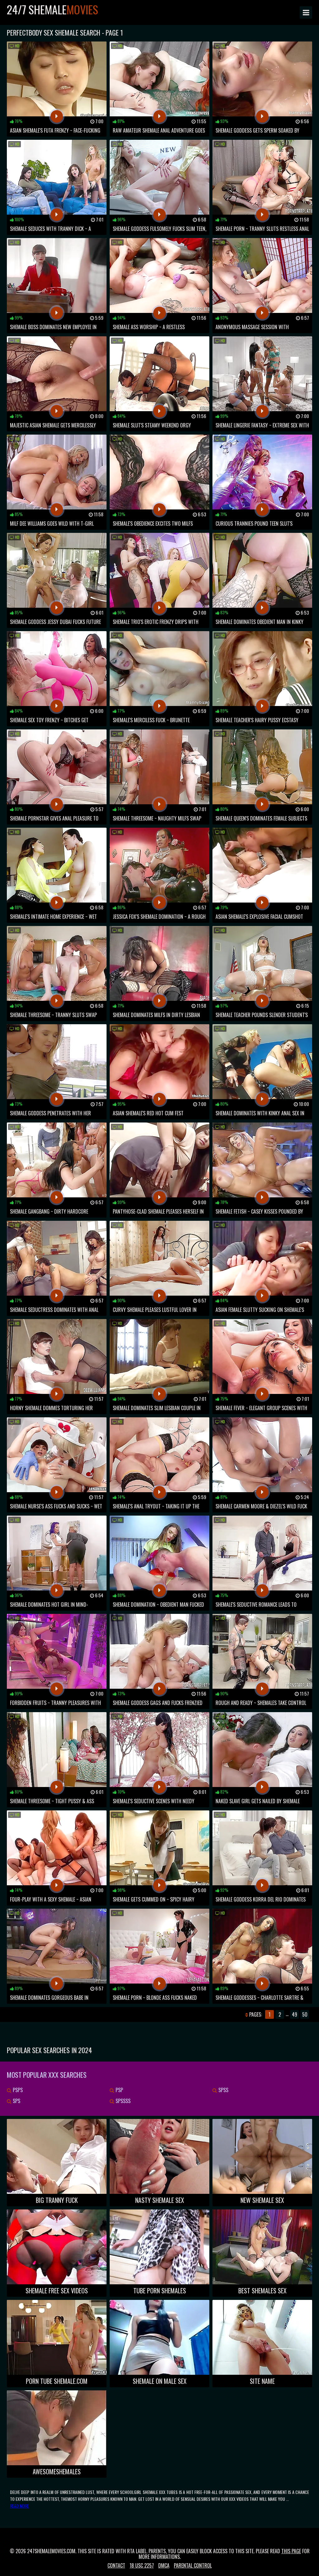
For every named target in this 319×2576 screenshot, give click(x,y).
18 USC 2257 (142, 2565)
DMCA (164, 2565)
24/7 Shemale (52, 9)
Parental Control (193, 2565)
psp (119, 2090)
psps (17, 2090)
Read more (19, 2506)
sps (16, 2101)
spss (223, 2090)
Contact (116, 2565)
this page (291, 2551)
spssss (122, 2101)
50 (305, 2014)
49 (295, 2014)
